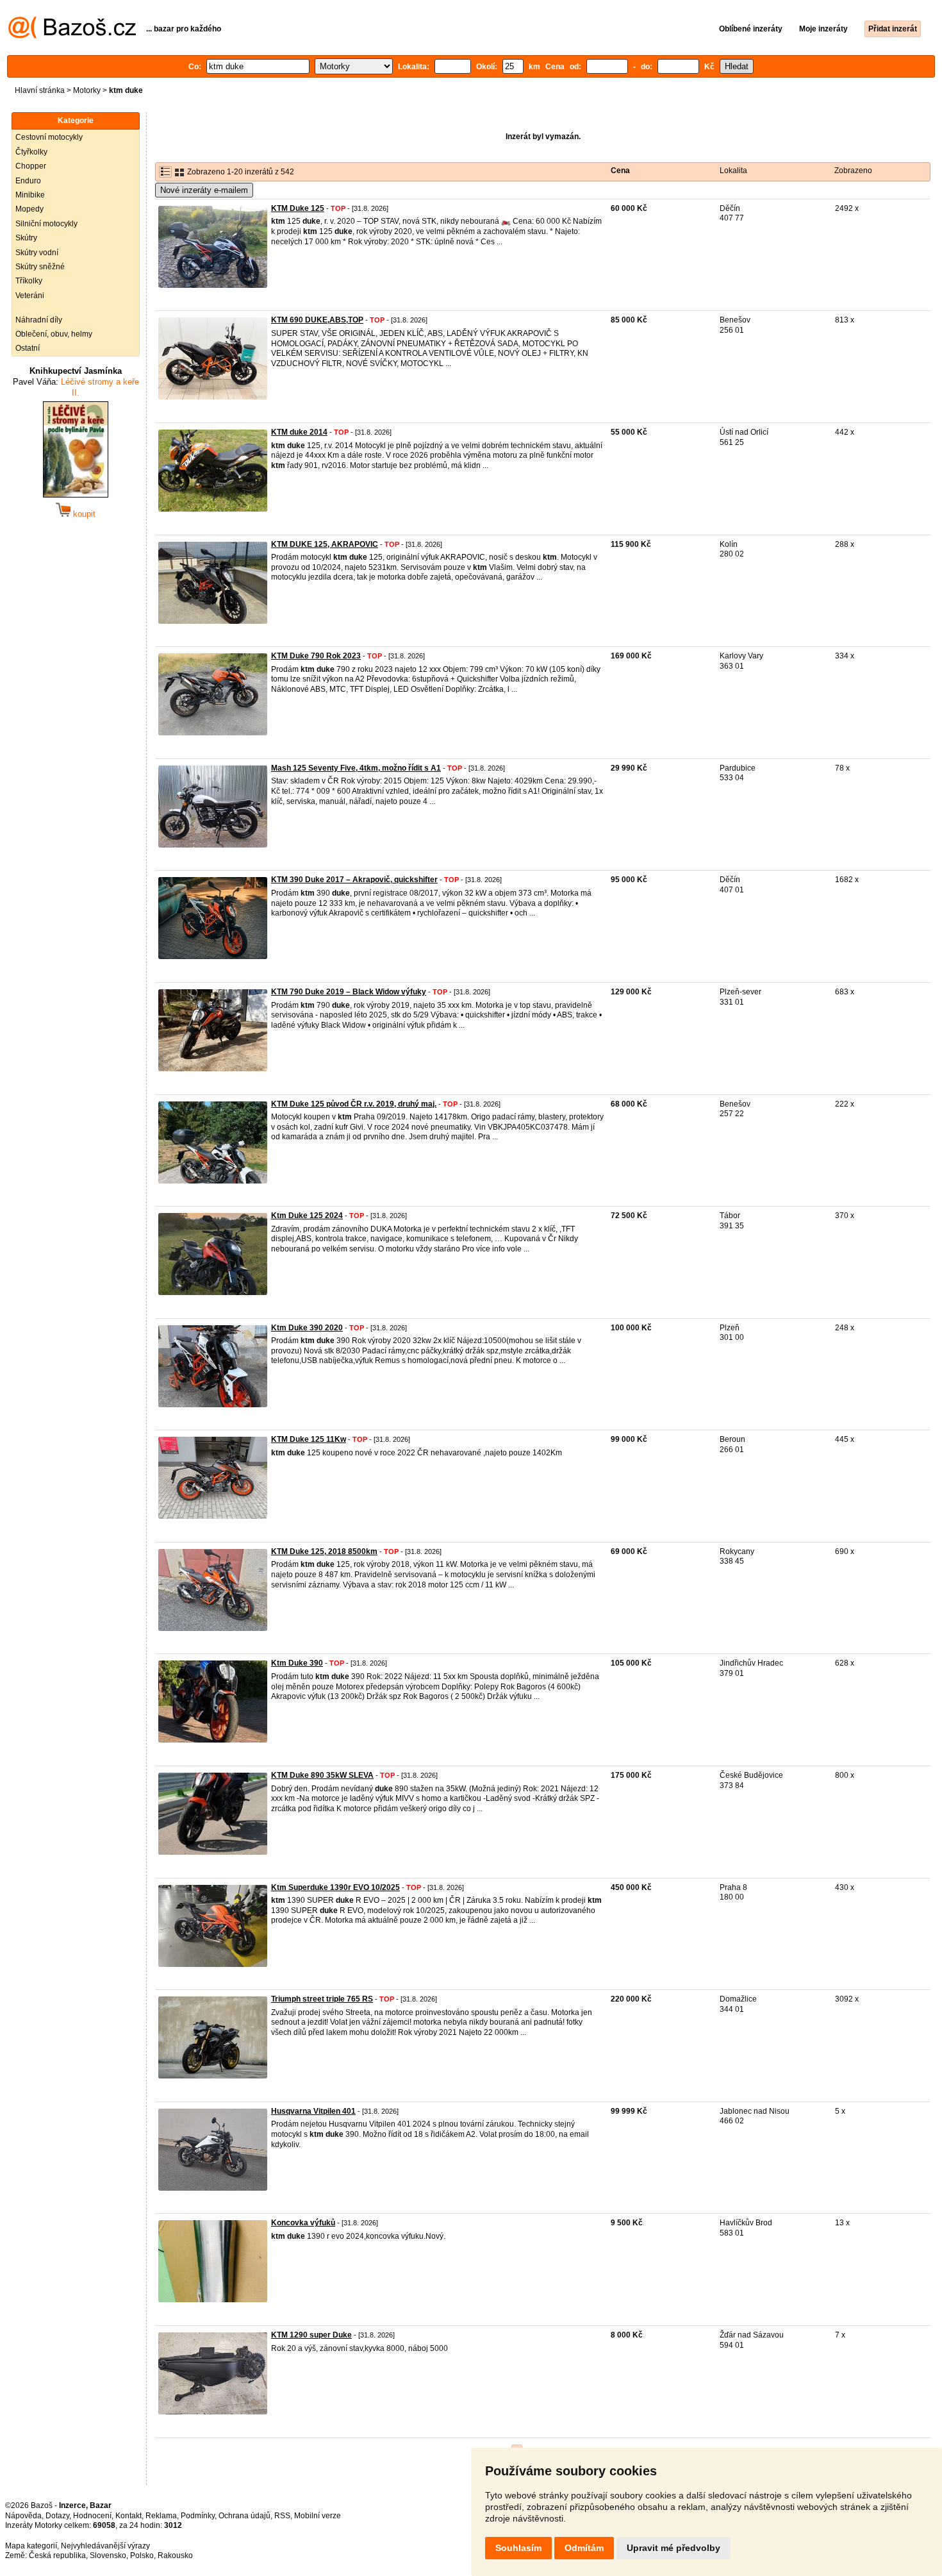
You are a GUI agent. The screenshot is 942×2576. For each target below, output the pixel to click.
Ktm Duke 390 (297, 1663)
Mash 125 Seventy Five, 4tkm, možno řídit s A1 (356, 768)
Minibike (30, 195)
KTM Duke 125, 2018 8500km (324, 1551)
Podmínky (198, 2516)
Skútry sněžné (40, 267)
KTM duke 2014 (299, 432)
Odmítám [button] (584, 2548)
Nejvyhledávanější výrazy (105, 2546)
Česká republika (57, 2555)
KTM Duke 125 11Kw (309, 1439)
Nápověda (23, 2516)
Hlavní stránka (40, 90)
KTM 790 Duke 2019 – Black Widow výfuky (349, 992)
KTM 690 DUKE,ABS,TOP (317, 320)
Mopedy (29, 209)
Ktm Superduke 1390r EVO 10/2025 (335, 1887)
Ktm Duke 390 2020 (307, 1328)
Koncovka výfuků (303, 2223)
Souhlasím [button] (518, 2548)
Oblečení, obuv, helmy (54, 334)
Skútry (26, 238)
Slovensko (108, 2555)
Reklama (161, 2516)
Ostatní (28, 348)
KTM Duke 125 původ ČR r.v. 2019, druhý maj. (354, 1104)
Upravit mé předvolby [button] (673, 2548)
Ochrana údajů (244, 2516)
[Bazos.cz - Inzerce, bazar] (72, 36)
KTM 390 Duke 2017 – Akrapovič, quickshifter (354, 880)
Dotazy (57, 2516)
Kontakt (128, 2516)
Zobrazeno (853, 171)
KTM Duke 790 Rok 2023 (316, 656)
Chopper (31, 166)
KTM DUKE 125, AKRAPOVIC (325, 544)
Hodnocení (92, 2516)
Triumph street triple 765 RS (322, 1999)
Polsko (142, 2555)
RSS (282, 2516)
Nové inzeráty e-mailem (204, 190)
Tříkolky (29, 281)
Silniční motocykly (46, 224)
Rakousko (175, 2555)
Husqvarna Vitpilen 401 (313, 2111)
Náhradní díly (39, 320)
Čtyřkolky (31, 152)
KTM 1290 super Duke (311, 2335)
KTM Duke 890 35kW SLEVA (322, 1775)
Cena (620, 171)
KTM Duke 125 (298, 208)
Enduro (28, 181)
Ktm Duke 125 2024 (307, 1216)
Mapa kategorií (31, 2546)
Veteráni (30, 296)
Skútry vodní (37, 253)
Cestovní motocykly (49, 137)
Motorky (87, 90)
